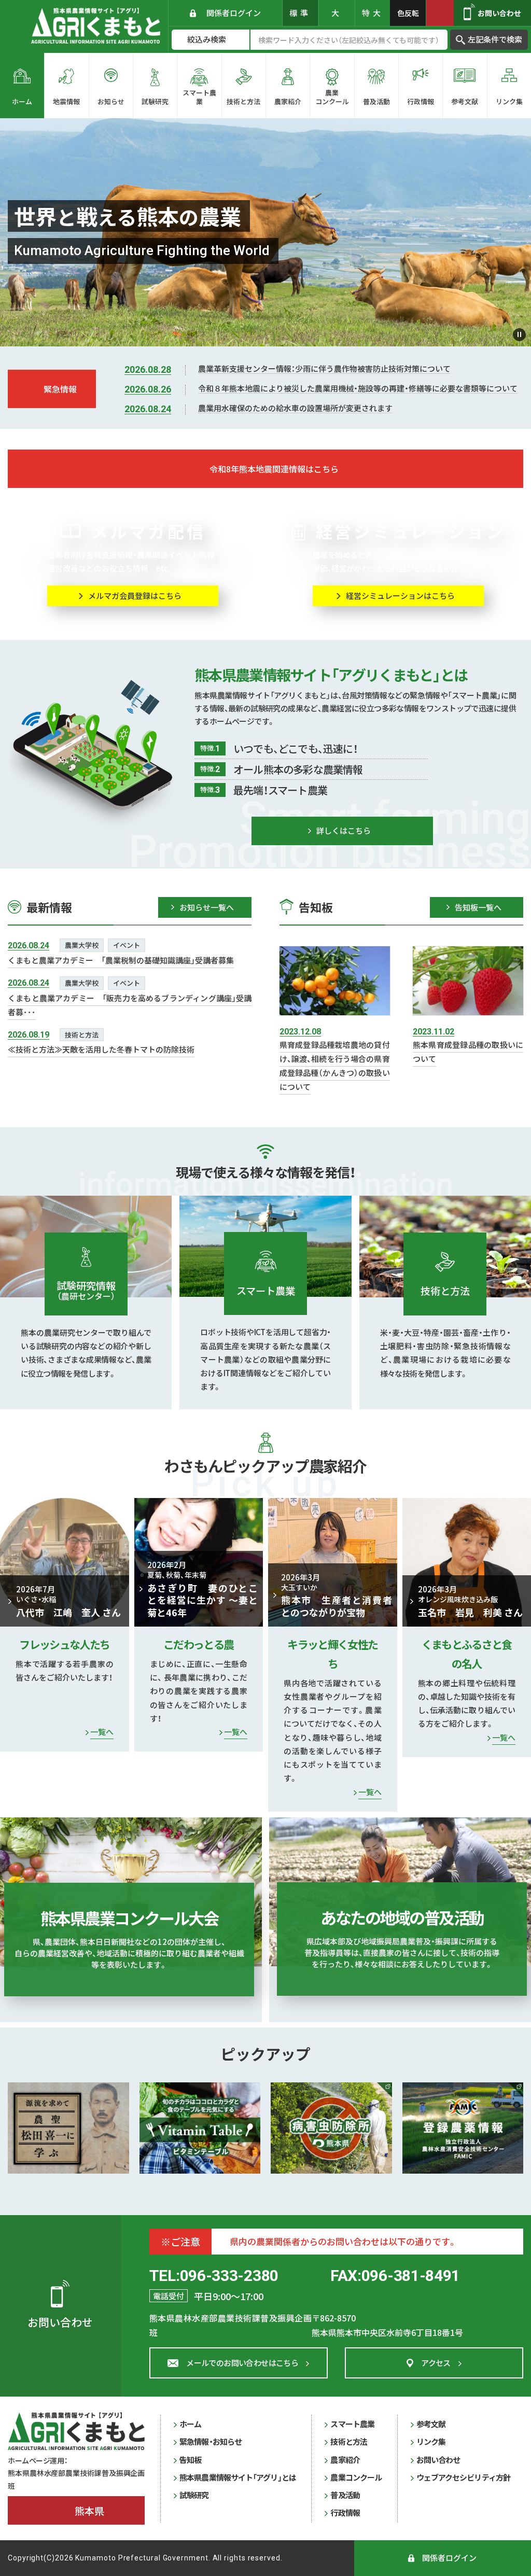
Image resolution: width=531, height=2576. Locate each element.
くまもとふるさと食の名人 (467, 1654)
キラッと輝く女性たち (332, 1654)
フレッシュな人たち (64, 1644)
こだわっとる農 (198, 1644)
